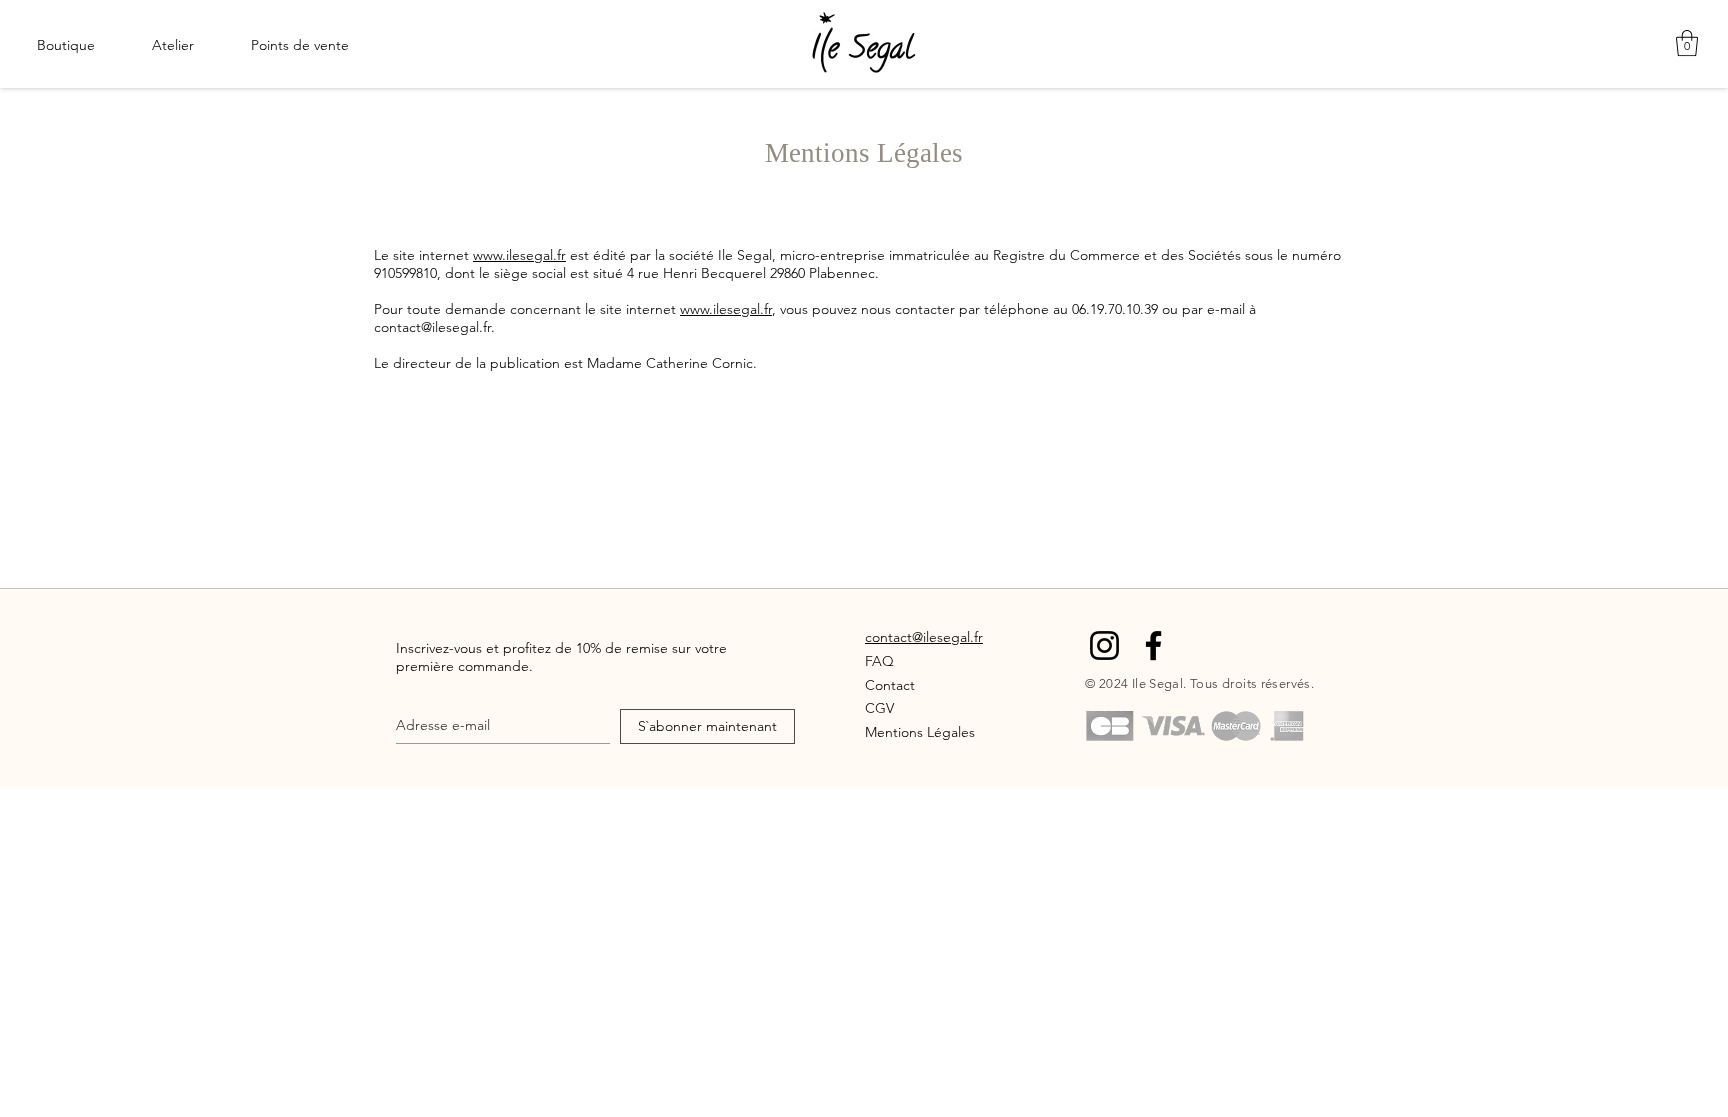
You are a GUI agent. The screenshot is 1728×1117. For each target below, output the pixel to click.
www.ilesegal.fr (519, 255)
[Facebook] (1153, 645)
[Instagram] (1104, 645)
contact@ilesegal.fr (432, 327)
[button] (1687, 43)
